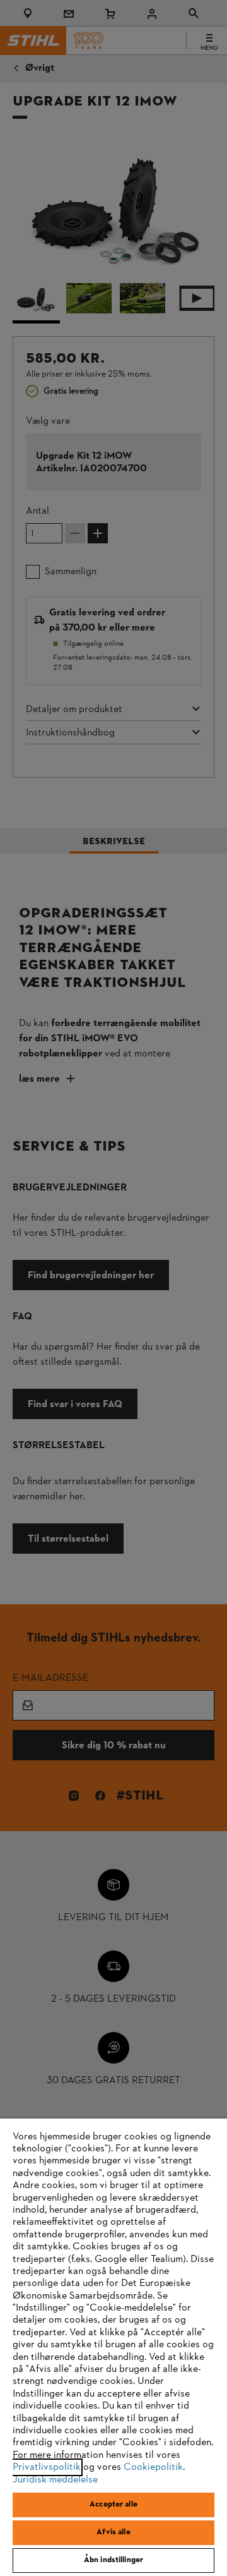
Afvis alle (113, 2532)
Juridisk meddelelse (55, 2480)
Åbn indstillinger (113, 2560)
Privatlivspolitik (47, 2467)
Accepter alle (113, 2505)
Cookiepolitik (153, 2467)
